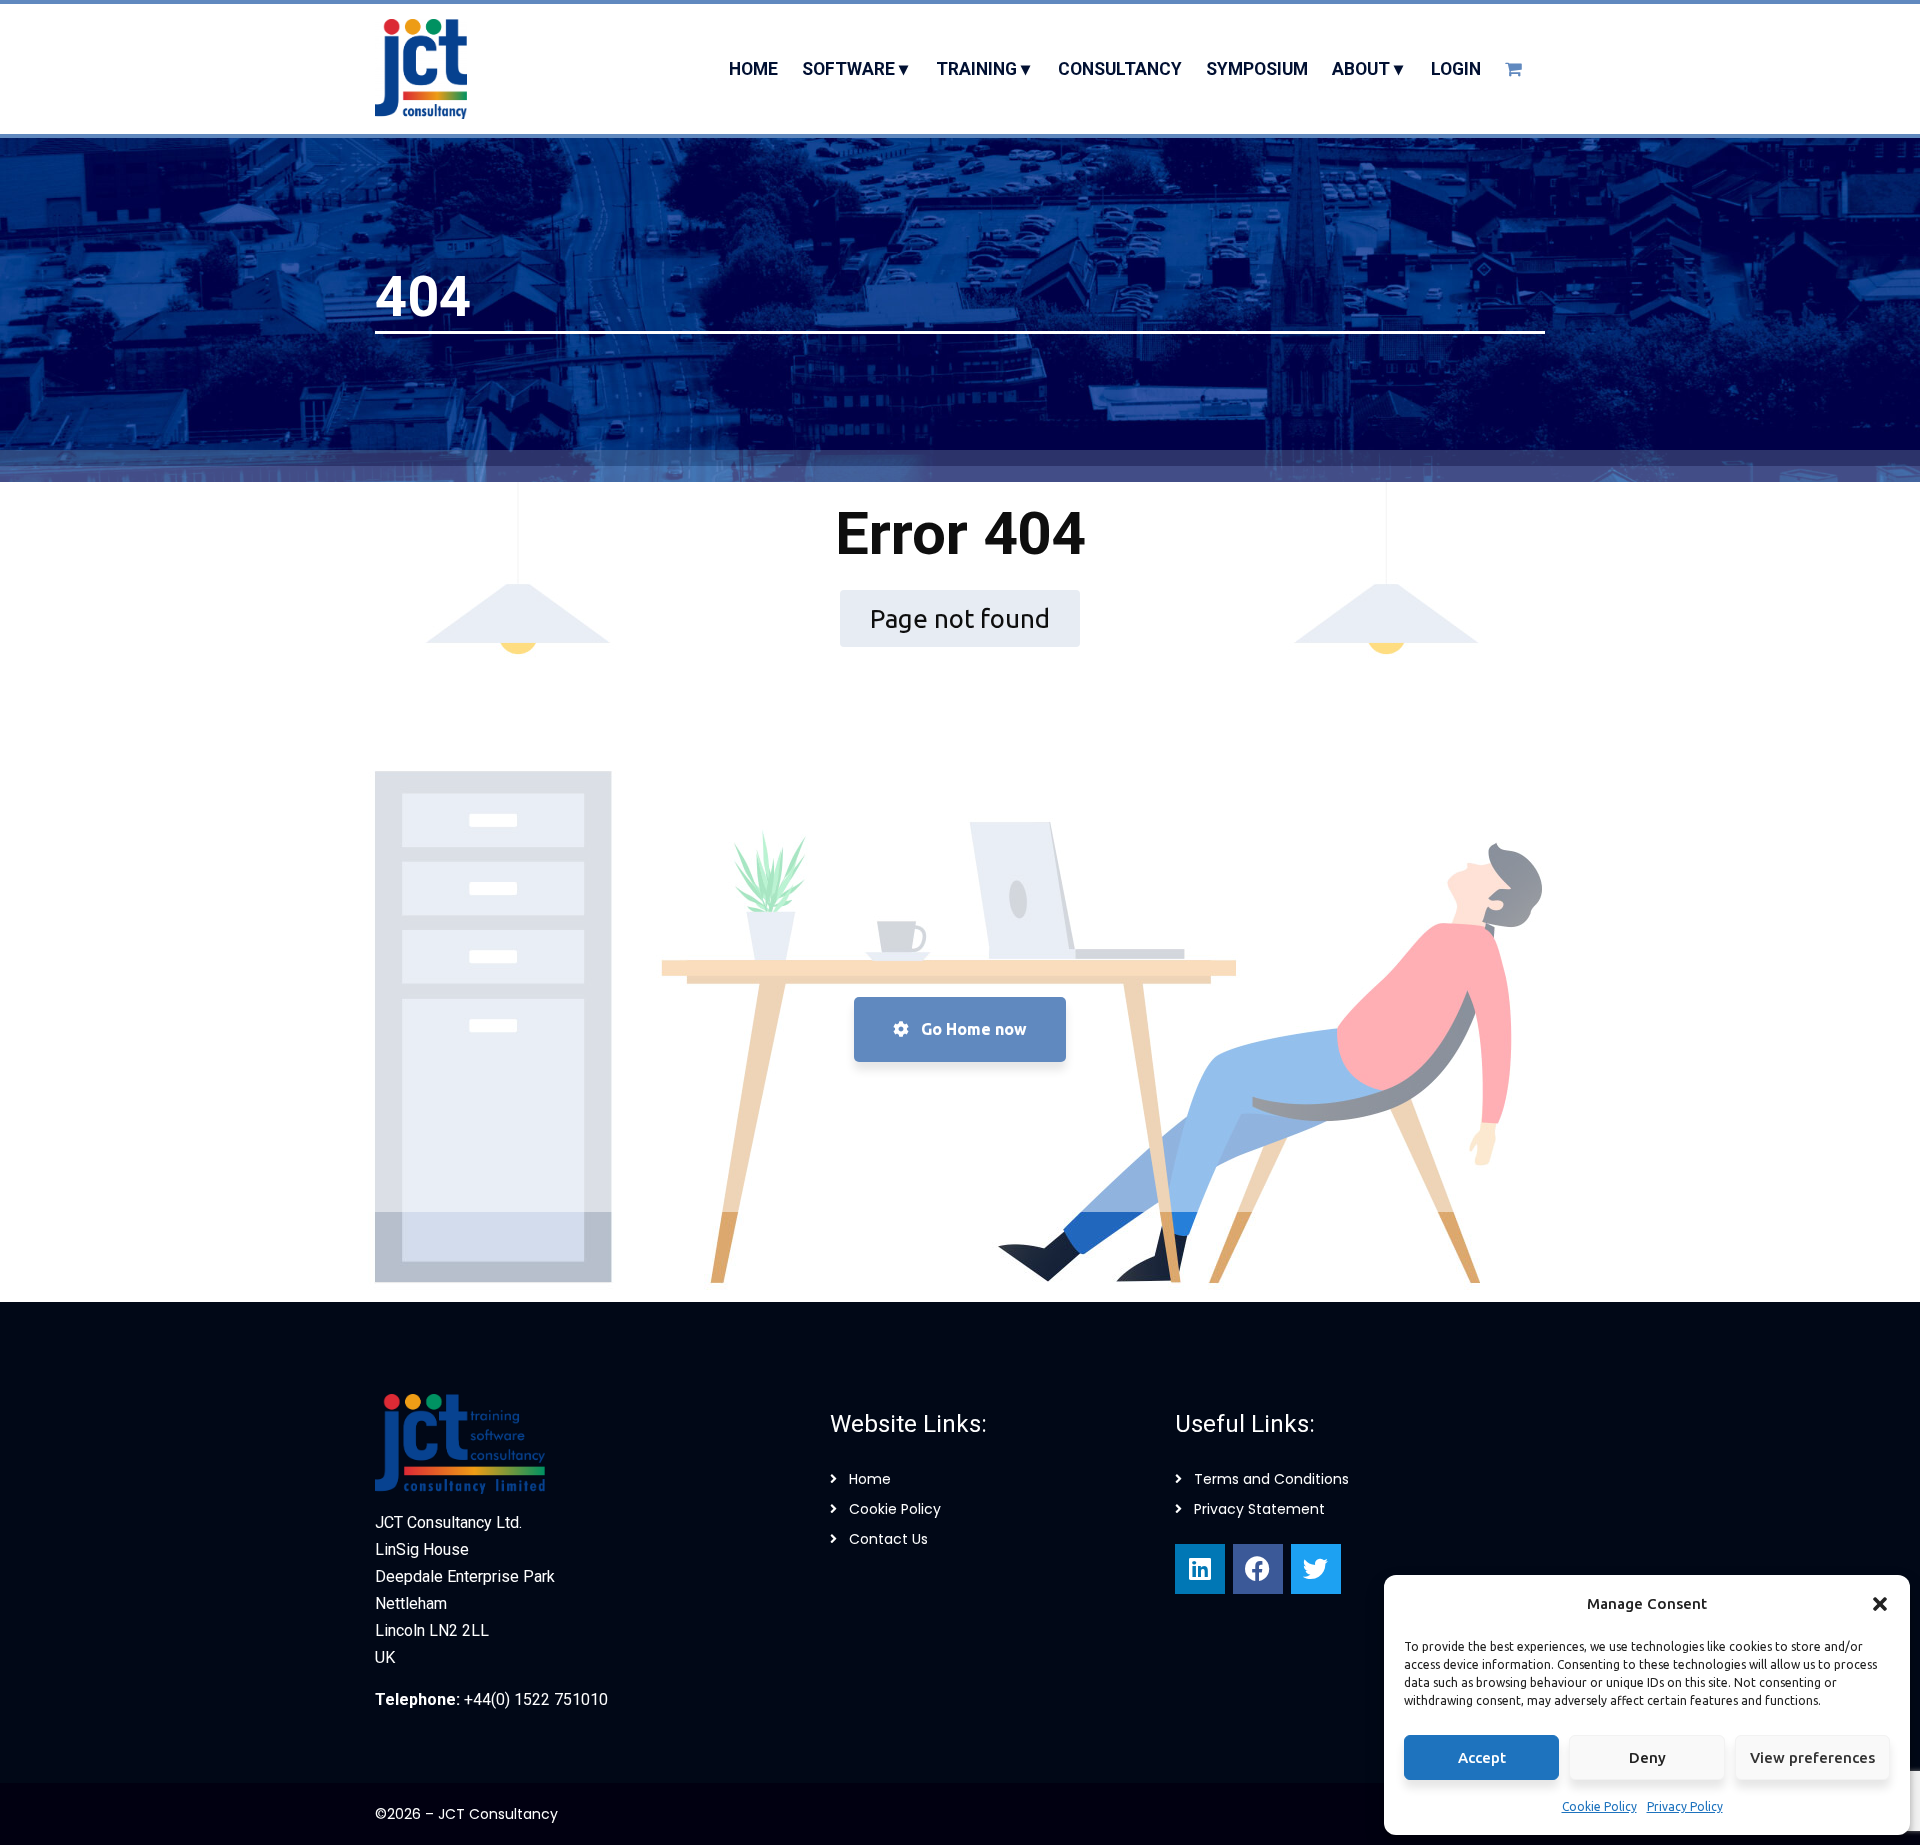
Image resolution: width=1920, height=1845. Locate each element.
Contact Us (888, 1539)
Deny (1647, 1757)
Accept (1482, 1757)
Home (870, 1479)
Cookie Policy (1599, 1806)
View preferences (1812, 1757)
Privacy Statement (1259, 1509)
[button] (1880, 1604)
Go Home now (972, 1029)
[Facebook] (1258, 1569)
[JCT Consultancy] (421, 69)
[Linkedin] (1200, 1569)
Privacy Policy (1685, 1806)
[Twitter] (1316, 1569)
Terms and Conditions (1271, 1479)
